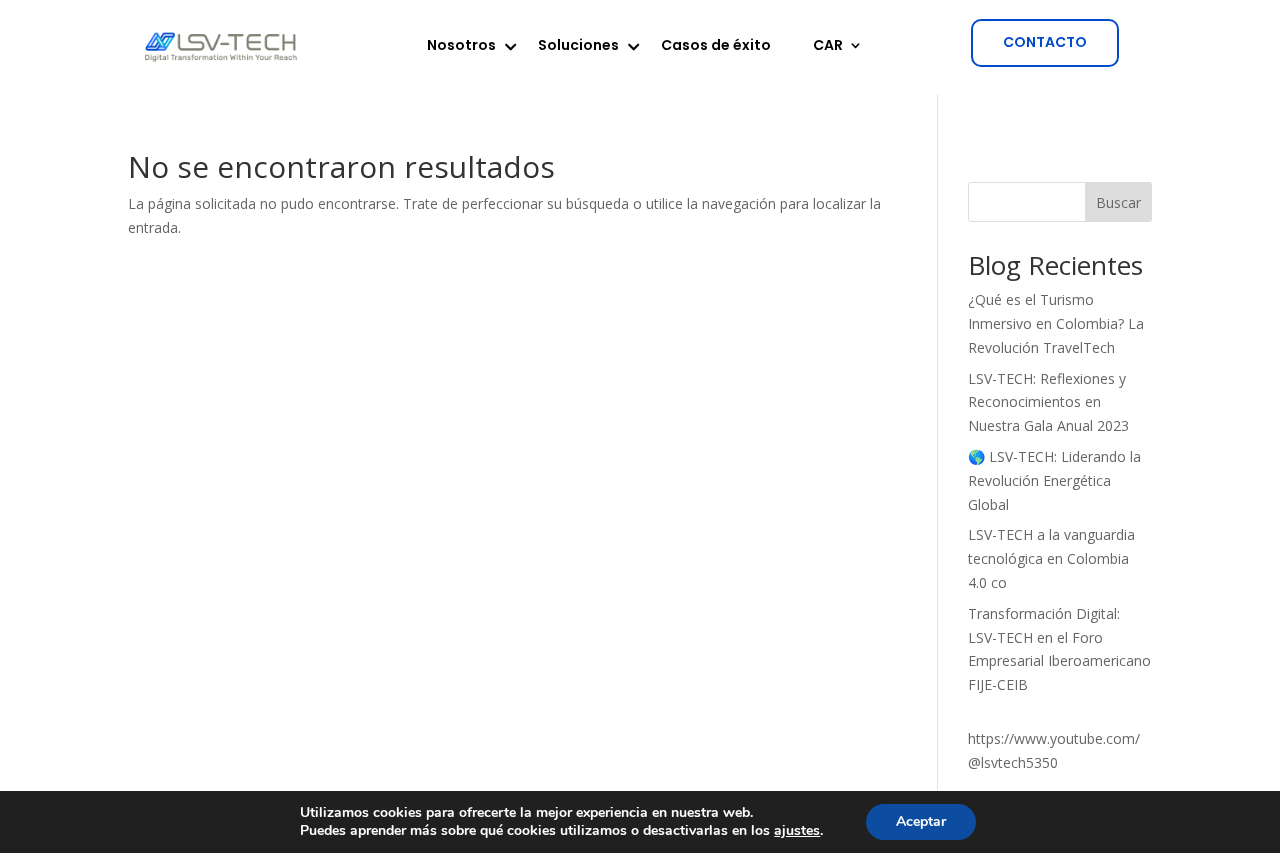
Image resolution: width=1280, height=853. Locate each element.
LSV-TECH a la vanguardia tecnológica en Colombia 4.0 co (1051, 558)
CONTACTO (1045, 42)
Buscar (1118, 202)
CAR (828, 46)
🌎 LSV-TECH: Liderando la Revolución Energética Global (1054, 480)
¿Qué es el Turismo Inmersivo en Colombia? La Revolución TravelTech (1056, 323)
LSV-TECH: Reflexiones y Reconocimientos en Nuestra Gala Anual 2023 (1048, 402)
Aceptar (921, 821)
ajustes (797, 831)
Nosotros (461, 46)
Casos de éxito (716, 46)
